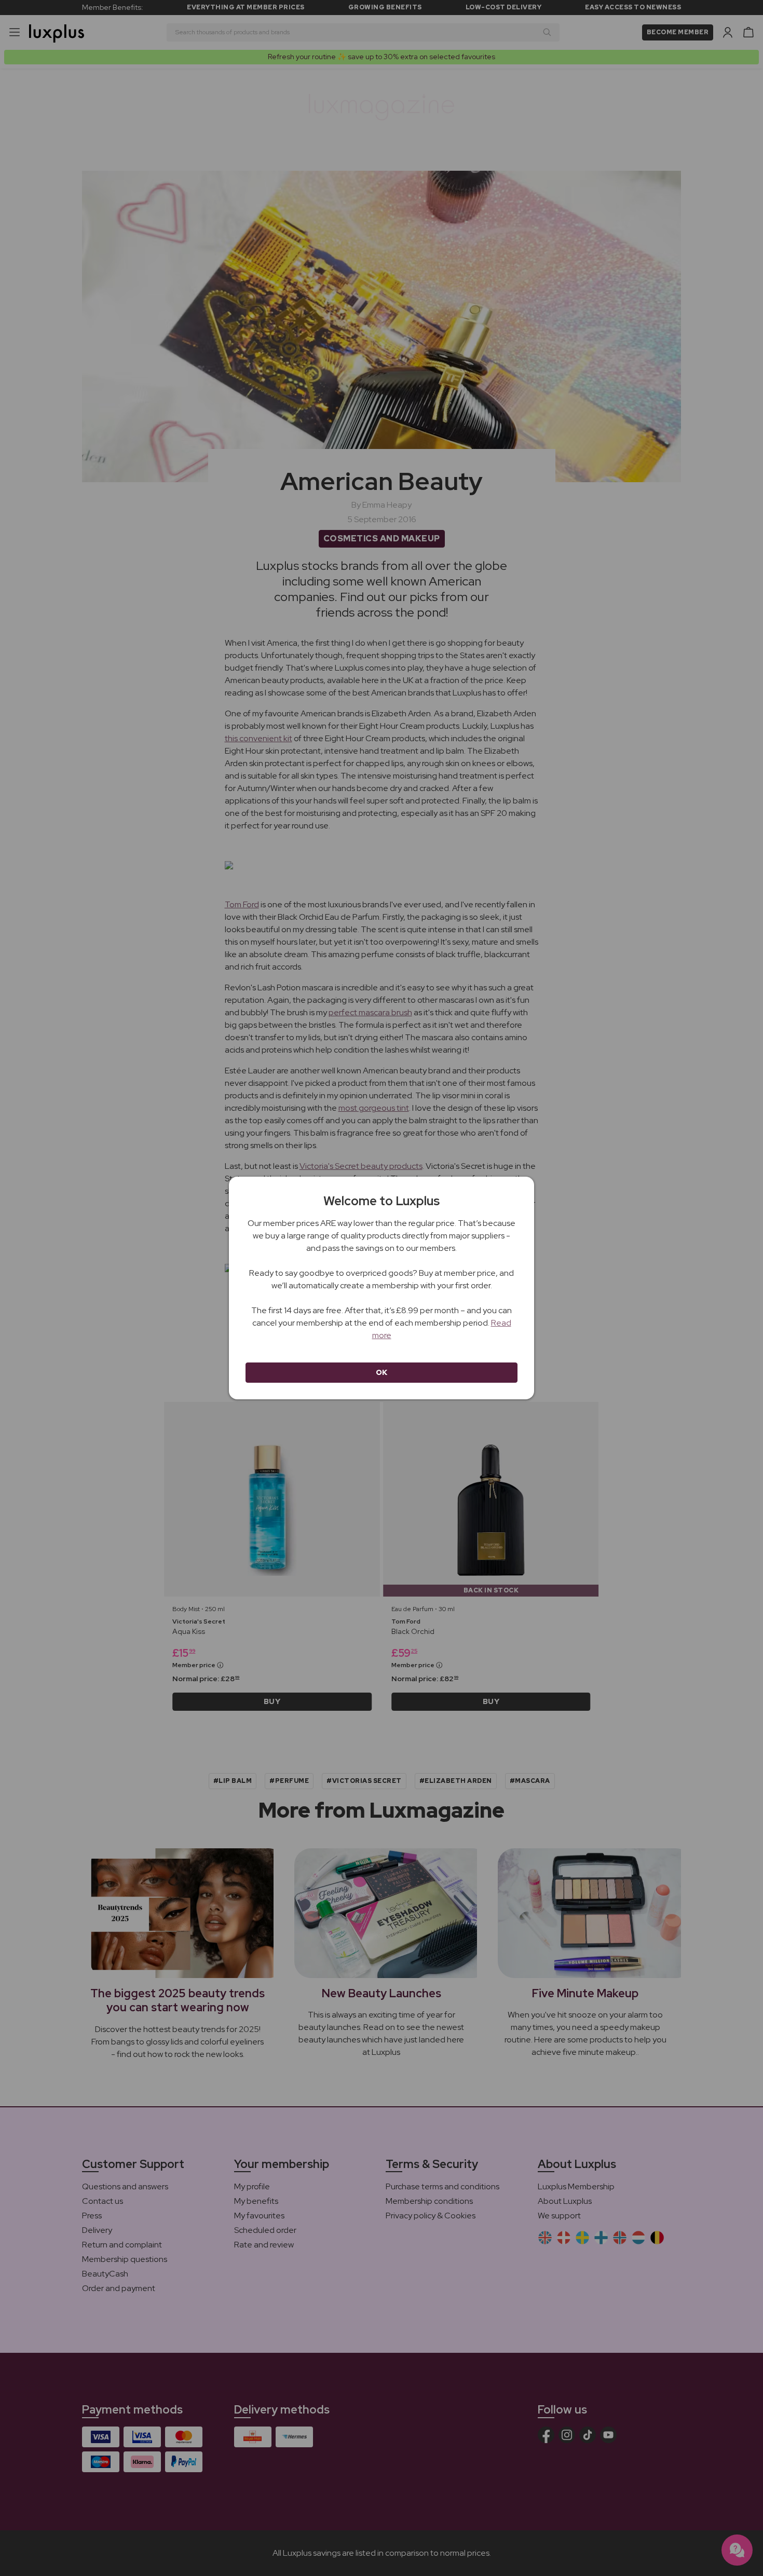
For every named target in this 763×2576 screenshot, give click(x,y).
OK (382, 1372)
